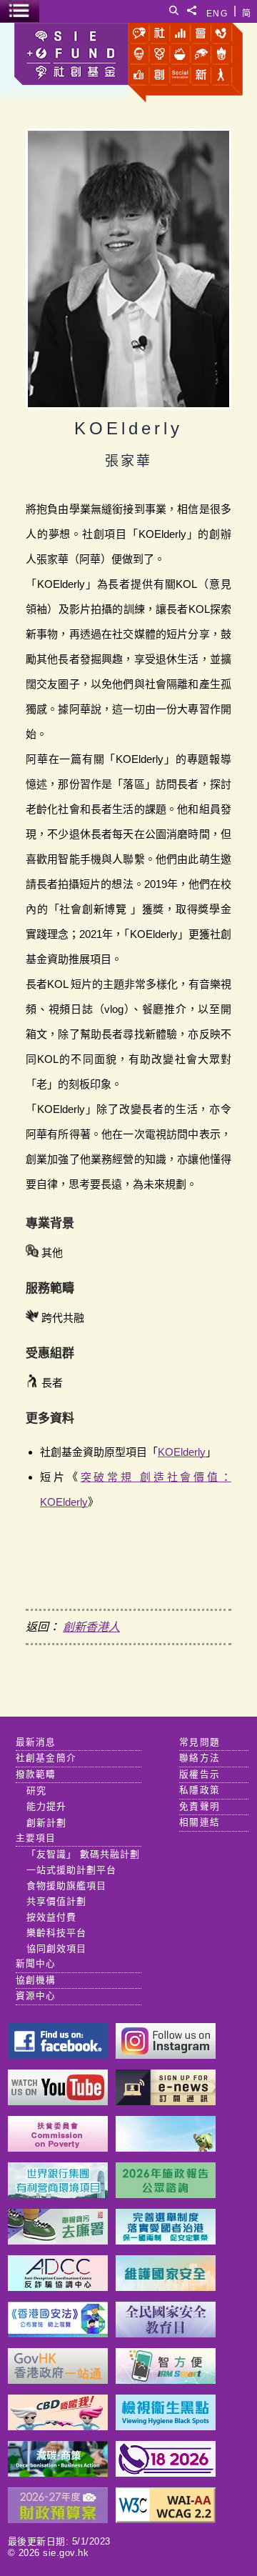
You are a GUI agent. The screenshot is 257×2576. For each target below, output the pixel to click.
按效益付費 (51, 1917)
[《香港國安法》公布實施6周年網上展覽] (58, 2333)
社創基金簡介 (46, 1758)
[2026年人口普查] (166, 2473)
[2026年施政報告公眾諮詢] (166, 2194)
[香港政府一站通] (58, 2380)
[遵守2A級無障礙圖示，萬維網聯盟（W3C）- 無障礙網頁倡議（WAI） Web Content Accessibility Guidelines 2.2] (166, 2519)
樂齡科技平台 (56, 1933)
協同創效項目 (56, 1948)
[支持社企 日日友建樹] (166, 2148)
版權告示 (200, 1774)
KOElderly (182, 1452)
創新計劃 (46, 1823)
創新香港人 (91, 1627)
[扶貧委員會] (58, 2148)
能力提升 (46, 1806)
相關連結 (200, 1822)
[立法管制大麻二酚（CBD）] (58, 2426)
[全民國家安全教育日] (166, 2333)
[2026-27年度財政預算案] (58, 2519)
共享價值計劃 (56, 1901)
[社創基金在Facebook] (58, 2055)
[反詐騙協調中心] (58, 2287)
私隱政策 (200, 1790)
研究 (36, 1791)
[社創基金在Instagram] (166, 2055)
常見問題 (200, 1742)
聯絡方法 (200, 1758)
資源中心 (36, 1996)
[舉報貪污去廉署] (58, 2241)
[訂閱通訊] (166, 2101)
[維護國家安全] (166, 2287)
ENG (217, 11)
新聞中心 (36, 1964)
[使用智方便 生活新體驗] (166, 2380)
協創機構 (36, 1980)
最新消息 (36, 1742)
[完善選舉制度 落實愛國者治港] (166, 2241)
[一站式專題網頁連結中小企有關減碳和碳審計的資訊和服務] (58, 2473)
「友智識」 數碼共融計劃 (83, 1854)
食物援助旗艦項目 (66, 1886)
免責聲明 (200, 1807)
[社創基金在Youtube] (58, 2101)
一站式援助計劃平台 (71, 1870)
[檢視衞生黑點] (166, 2426)
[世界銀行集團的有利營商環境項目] (58, 2194)
